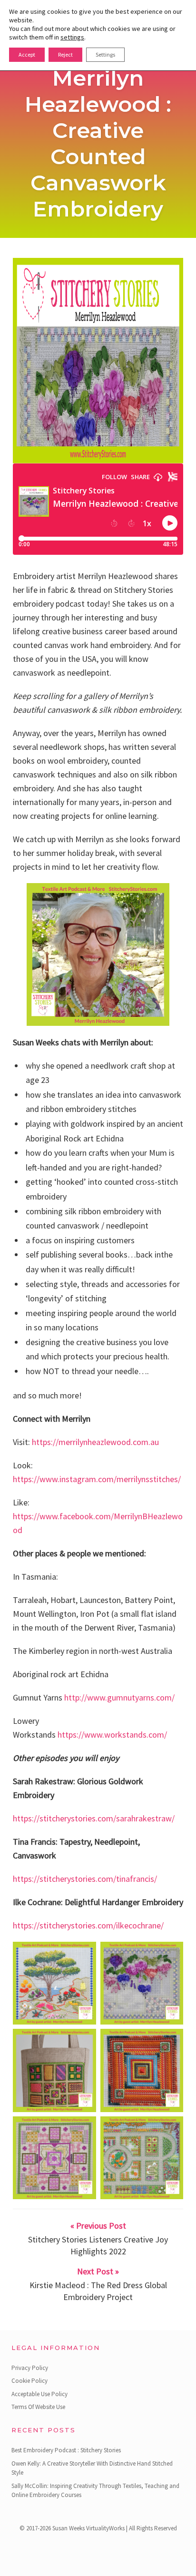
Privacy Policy (30, 2368)
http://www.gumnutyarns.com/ (119, 1697)
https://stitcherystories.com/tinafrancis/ (85, 1879)
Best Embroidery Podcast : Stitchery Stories (66, 2450)
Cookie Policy (29, 2381)
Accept (27, 54)
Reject (65, 54)
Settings (105, 54)
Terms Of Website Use (38, 2407)
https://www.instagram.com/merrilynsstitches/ (97, 1479)
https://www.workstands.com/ (112, 1735)
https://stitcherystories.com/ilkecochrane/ (88, 1925)
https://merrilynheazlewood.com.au (95, 1442)
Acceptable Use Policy (39, 2394)
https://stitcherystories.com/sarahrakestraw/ (94, 1818)
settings (72, 37)
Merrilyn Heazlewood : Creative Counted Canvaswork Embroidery (98, 143)
